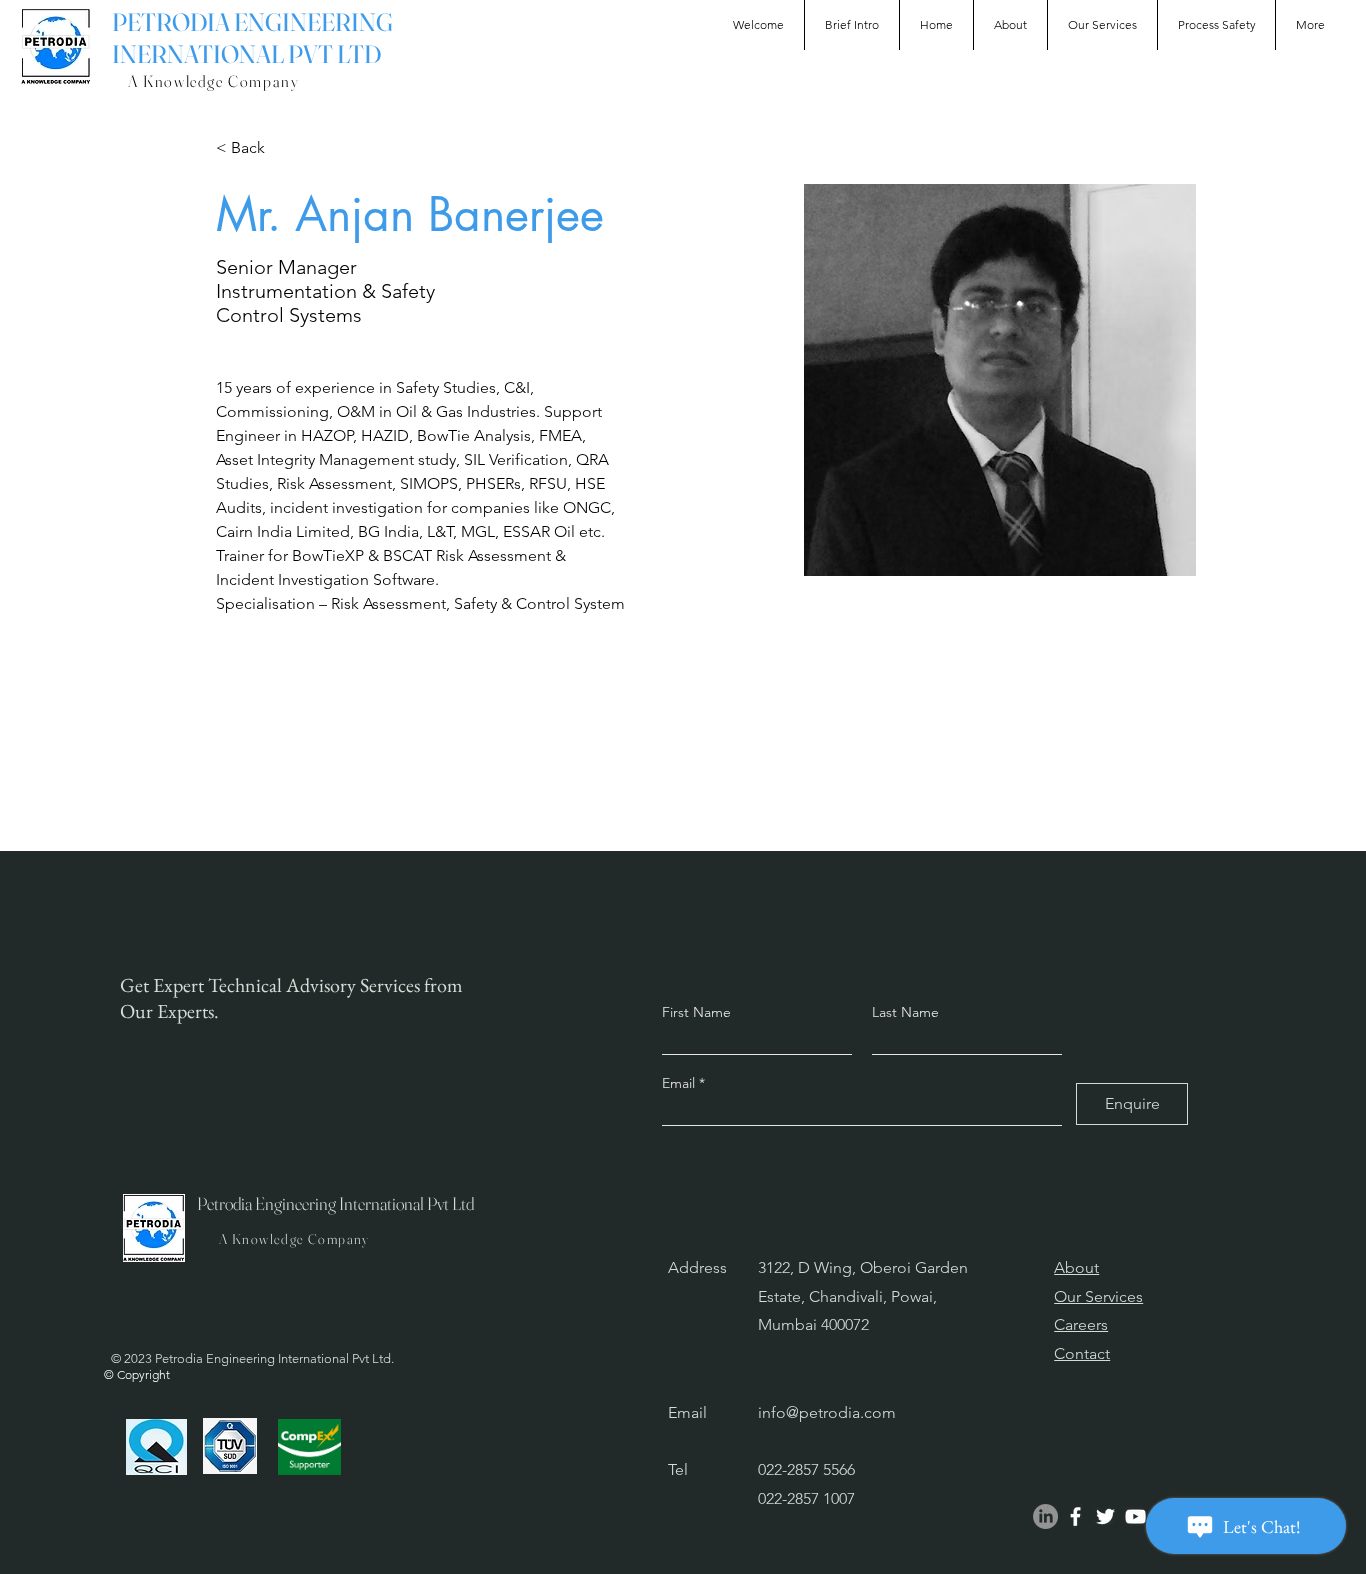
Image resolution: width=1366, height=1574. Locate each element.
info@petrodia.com (827, 1412)
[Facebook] (1075, 1516)
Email (680, 1083)
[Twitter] (1105, 1516)
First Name (696, 1012)
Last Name (905, 1012)
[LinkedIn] (1045, 1516)
